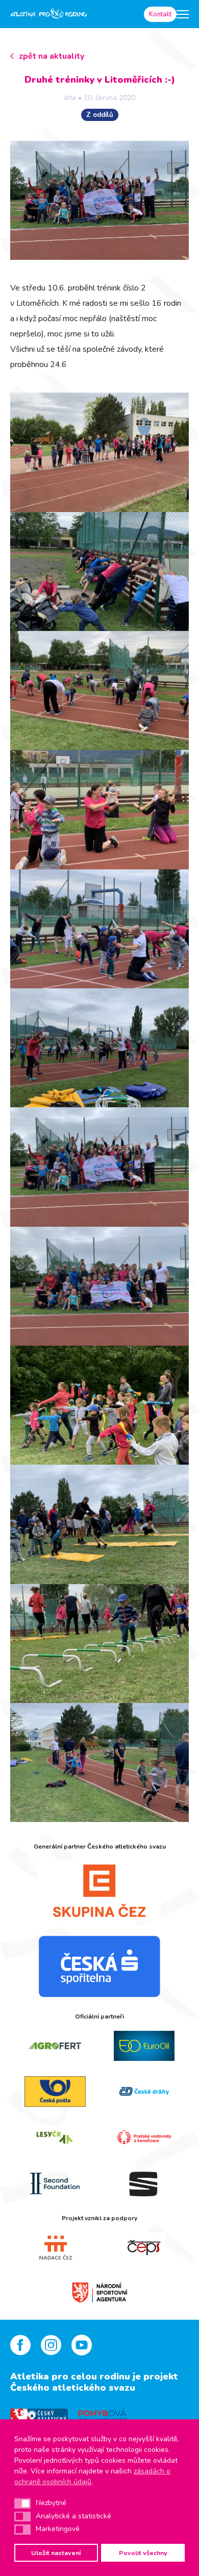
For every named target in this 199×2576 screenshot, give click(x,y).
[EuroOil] (144, 2046)
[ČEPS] (144, 2248)
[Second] (55, 2183)
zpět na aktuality (52, 56)
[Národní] (100, 2291)
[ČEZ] (99, 1890)
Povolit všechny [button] (143, 2553)
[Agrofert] (55, 2046)
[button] (22, 2504)
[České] (144, 2092)
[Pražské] (144, 2137)
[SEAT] (144, 2183)
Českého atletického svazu (73, 2388)
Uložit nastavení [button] (56, 2553)
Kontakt (160, 14)
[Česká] (99, 1966)
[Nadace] (55, 2248)
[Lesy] (55, 2137)
